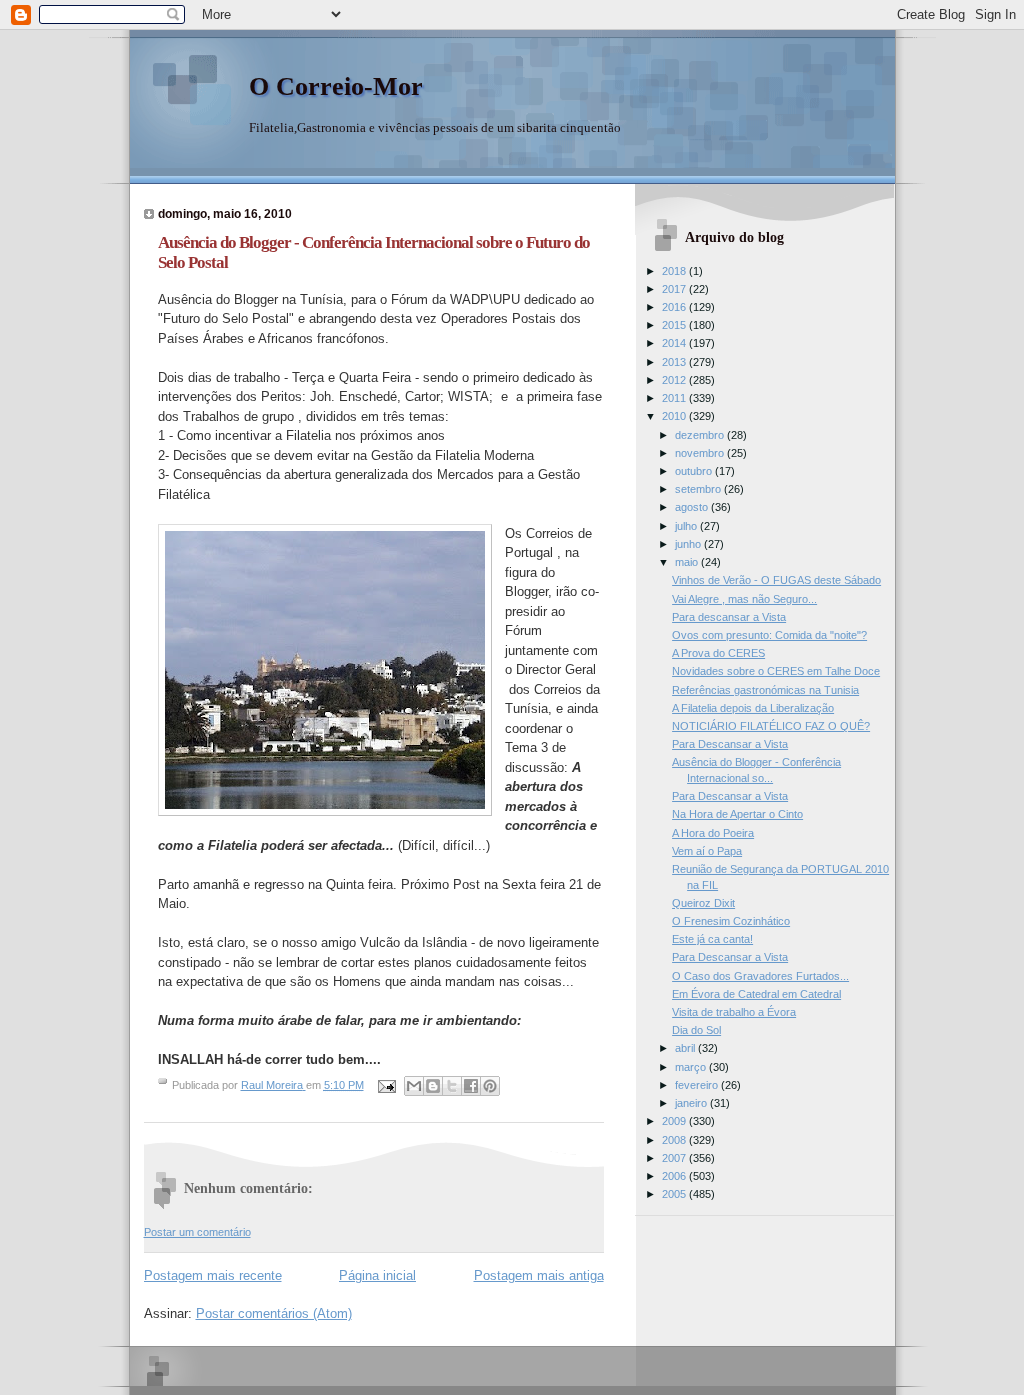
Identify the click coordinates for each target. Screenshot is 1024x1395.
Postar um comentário (197, 1232)
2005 (675, 1194)
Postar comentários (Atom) (274, 1313)
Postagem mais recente (213, 1275)
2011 (675, 398)
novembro (701, 453)
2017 (675, 289)
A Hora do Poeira (713, 833)
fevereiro (698, 1085)
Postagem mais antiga (539, 1275)
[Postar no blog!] (433, 1086)
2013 (675, 362)
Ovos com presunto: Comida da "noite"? (769, 635)
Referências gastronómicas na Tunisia (765, 690)
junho (689, 544)
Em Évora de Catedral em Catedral (756, 994)
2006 (675, 1176)
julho (687, 526)
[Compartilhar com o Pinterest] (490, 1086)
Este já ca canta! (712, 939)
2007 (675, 1158)
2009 (675, 1121)
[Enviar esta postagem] (386, 1085)
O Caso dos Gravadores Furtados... (760, 976)
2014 (675, 343)
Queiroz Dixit (703, 903)
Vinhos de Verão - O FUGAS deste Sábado (776, 580)
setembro (699, 489)
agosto (693, 507)
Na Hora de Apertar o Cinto (737, 814)
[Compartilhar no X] (452, 1086)
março (692, 1067)
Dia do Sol (696, 1030)
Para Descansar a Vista (730, 744)
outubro (695, 471)
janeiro (692, 1103)
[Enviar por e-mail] (414, 1086)
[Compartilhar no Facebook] (471, 1086)
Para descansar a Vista (729, 617)
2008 (675, 1140)
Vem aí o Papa (707, 851)
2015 (675, 325)
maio (688, 562)
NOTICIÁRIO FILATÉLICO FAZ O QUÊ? (771, 726)
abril (686, 1048)
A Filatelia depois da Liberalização (753, 708)
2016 (675, 307)
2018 (675, 271)
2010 (675, 416)
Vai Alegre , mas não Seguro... (744, 599)
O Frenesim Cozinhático (731, 921)
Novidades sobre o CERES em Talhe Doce (776, 671)
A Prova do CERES (718, 653)
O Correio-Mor (336, 86)
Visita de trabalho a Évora (734, 1012)
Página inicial (377, 1275)
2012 (675, 380)
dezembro (701, 435)
